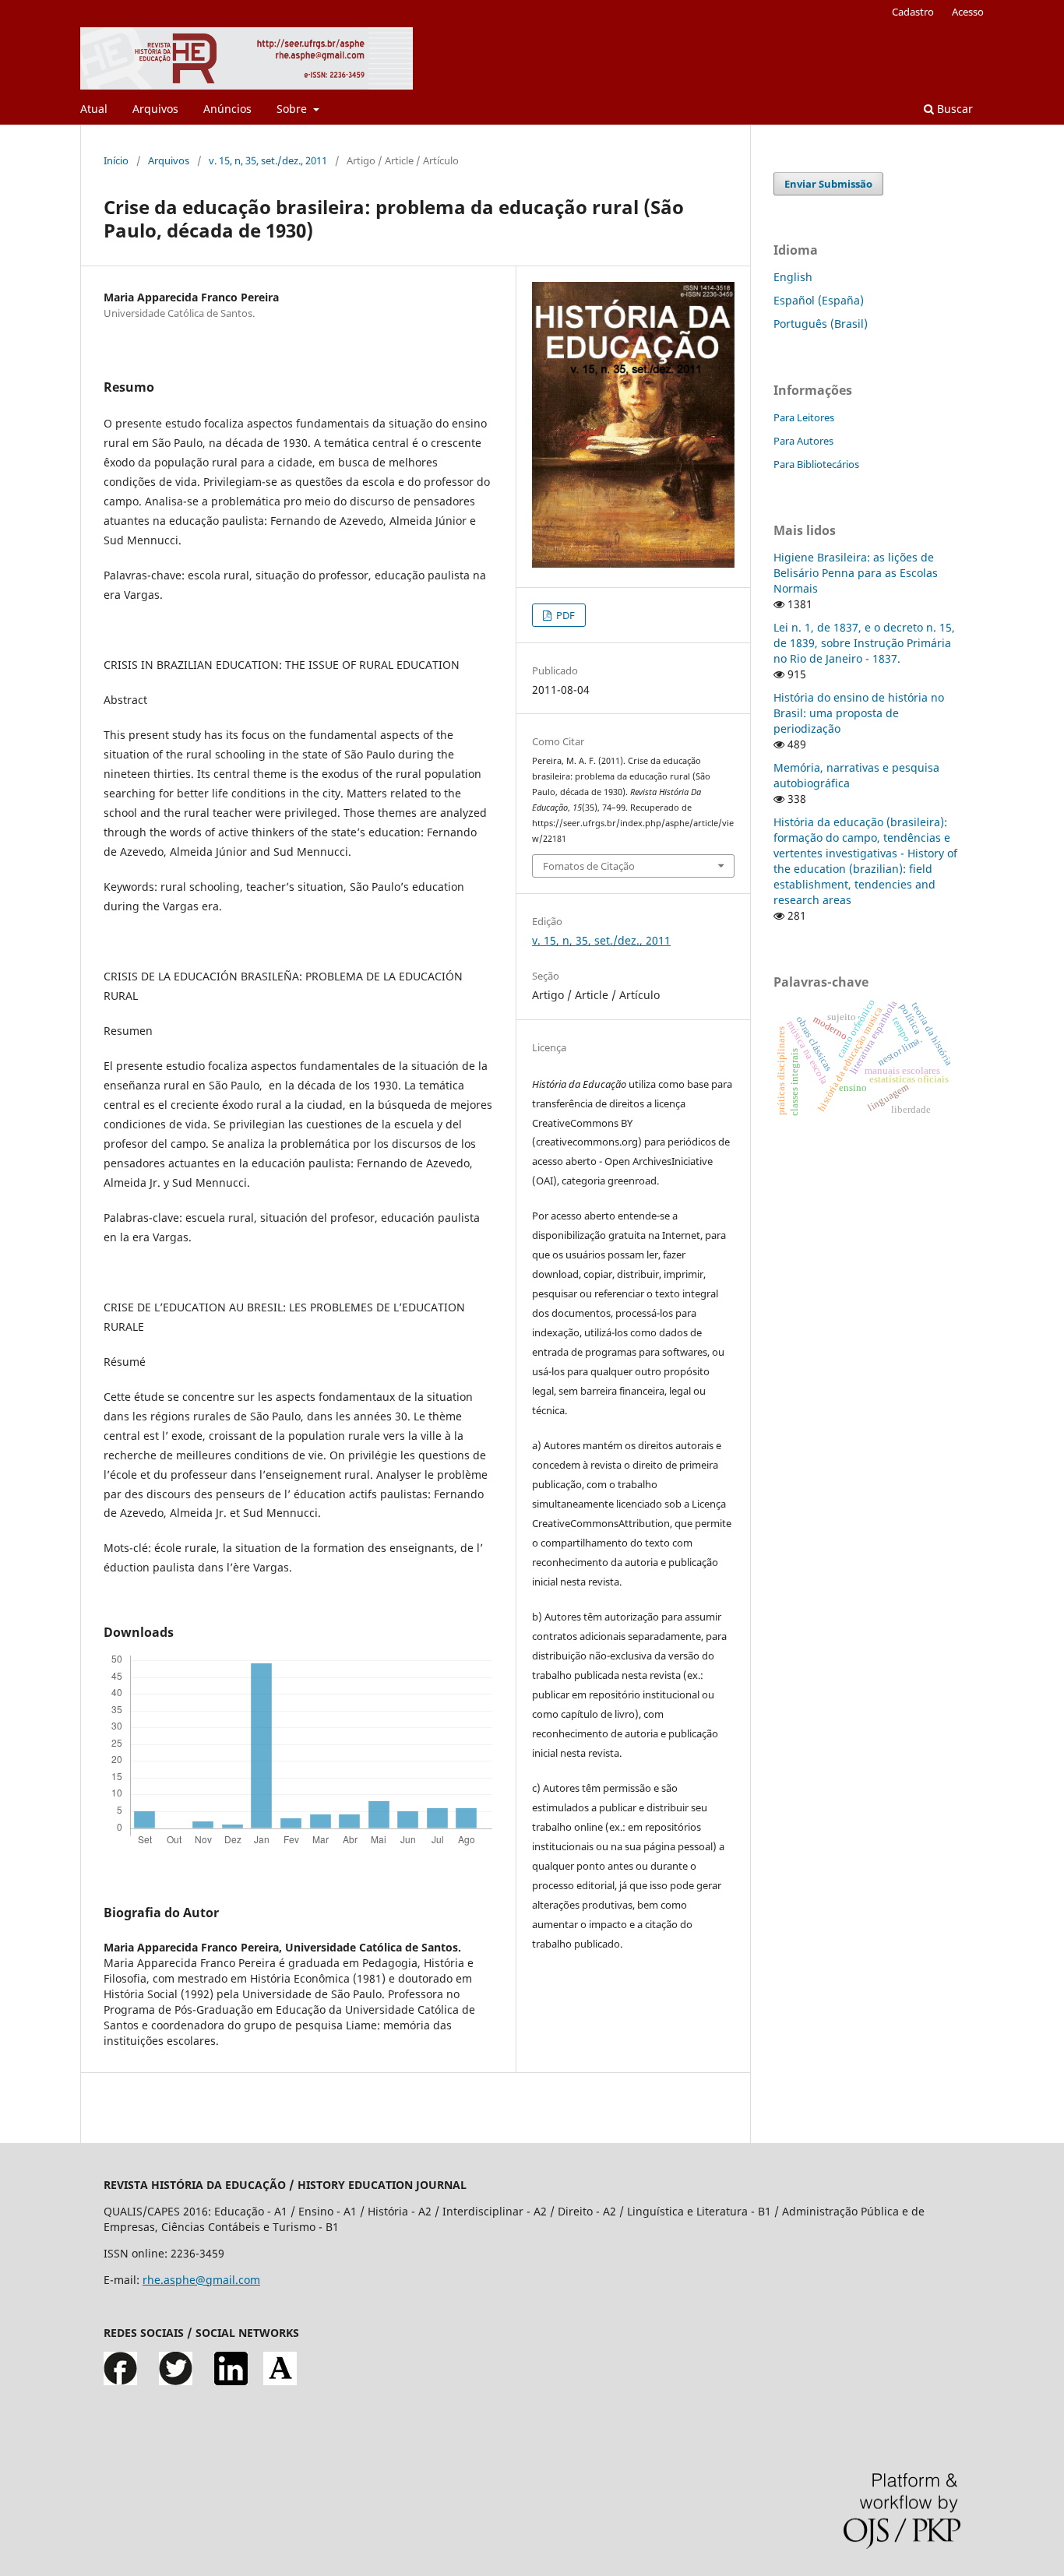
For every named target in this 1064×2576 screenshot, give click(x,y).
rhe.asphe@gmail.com (201, 2280)
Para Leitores (804, 417)
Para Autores (803, 441)
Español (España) (819, 300)
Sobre (293, 109)
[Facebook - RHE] (120, 2381)
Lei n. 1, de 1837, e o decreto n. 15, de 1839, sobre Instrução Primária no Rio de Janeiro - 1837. (864, 643)
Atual (94, 109)
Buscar (953, 109)
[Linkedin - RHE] (231, 2381)
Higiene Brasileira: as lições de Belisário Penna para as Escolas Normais (856, 573)
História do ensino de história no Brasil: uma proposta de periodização (859, 713)
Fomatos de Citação (589, 866)
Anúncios (227, 109)
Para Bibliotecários (816, 464)
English (793, 277)
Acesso (968, 12)
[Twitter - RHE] (176, 2381)
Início (116, 160)
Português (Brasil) (821, 324)
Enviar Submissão (828, 184)
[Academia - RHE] (280, 2381)
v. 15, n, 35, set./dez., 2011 (268, 160)
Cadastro (913, 12)
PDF (564, 615)
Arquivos (155, 109)
